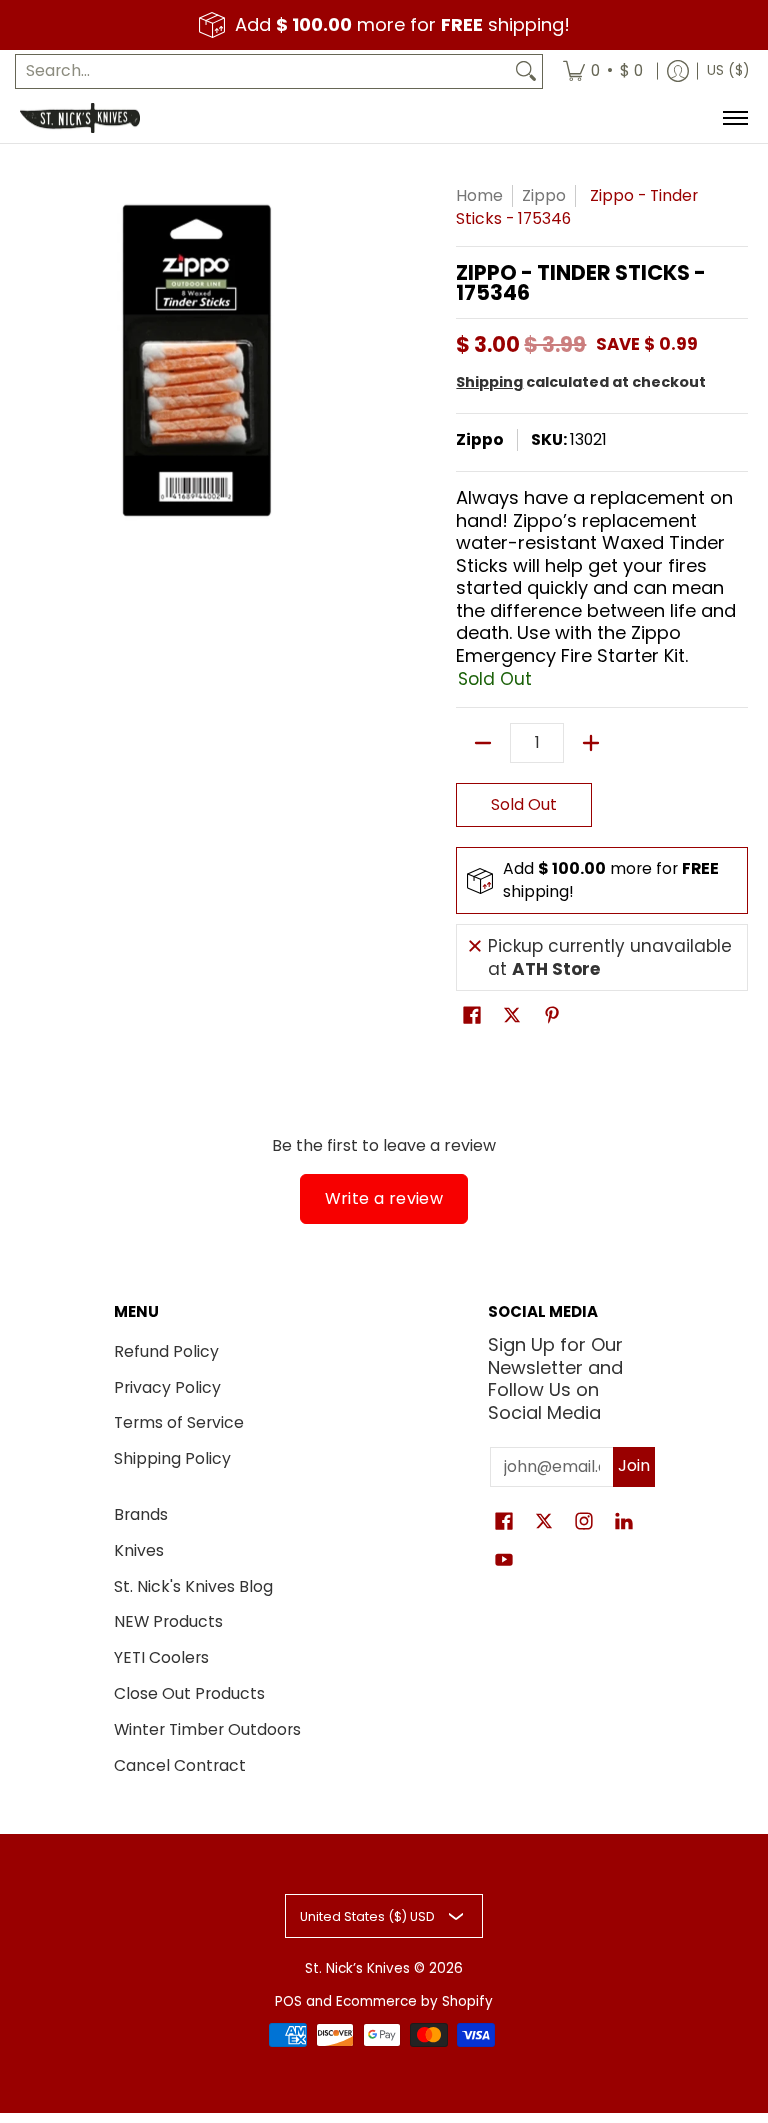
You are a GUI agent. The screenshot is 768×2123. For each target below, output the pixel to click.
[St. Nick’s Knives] (80, 118)
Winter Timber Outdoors (207, 1729)
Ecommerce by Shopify (414, 2001)
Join (634, 1465)
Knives (139, 1550)
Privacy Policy (167, 1387)
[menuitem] (603, 71)
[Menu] (734, 118)
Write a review (384, 1198)
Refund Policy (166, 1351)
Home (479, 195)
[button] (472, 1017)
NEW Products (168, 1621)
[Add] (591, 743)
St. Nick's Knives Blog (193, 1586)
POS (288, 2001)
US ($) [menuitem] (728, 70)
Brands (141, 1514)
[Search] (526, 71)
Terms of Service (179, 1422)
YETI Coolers (161, 1657)
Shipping (489, 382)
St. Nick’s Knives (357, 1968)
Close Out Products (189, 1693)
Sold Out (524, 804)
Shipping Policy (172, 1458)
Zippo (544, 195)
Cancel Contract (180, 1765)
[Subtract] (483, 743)
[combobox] (263, 71)
